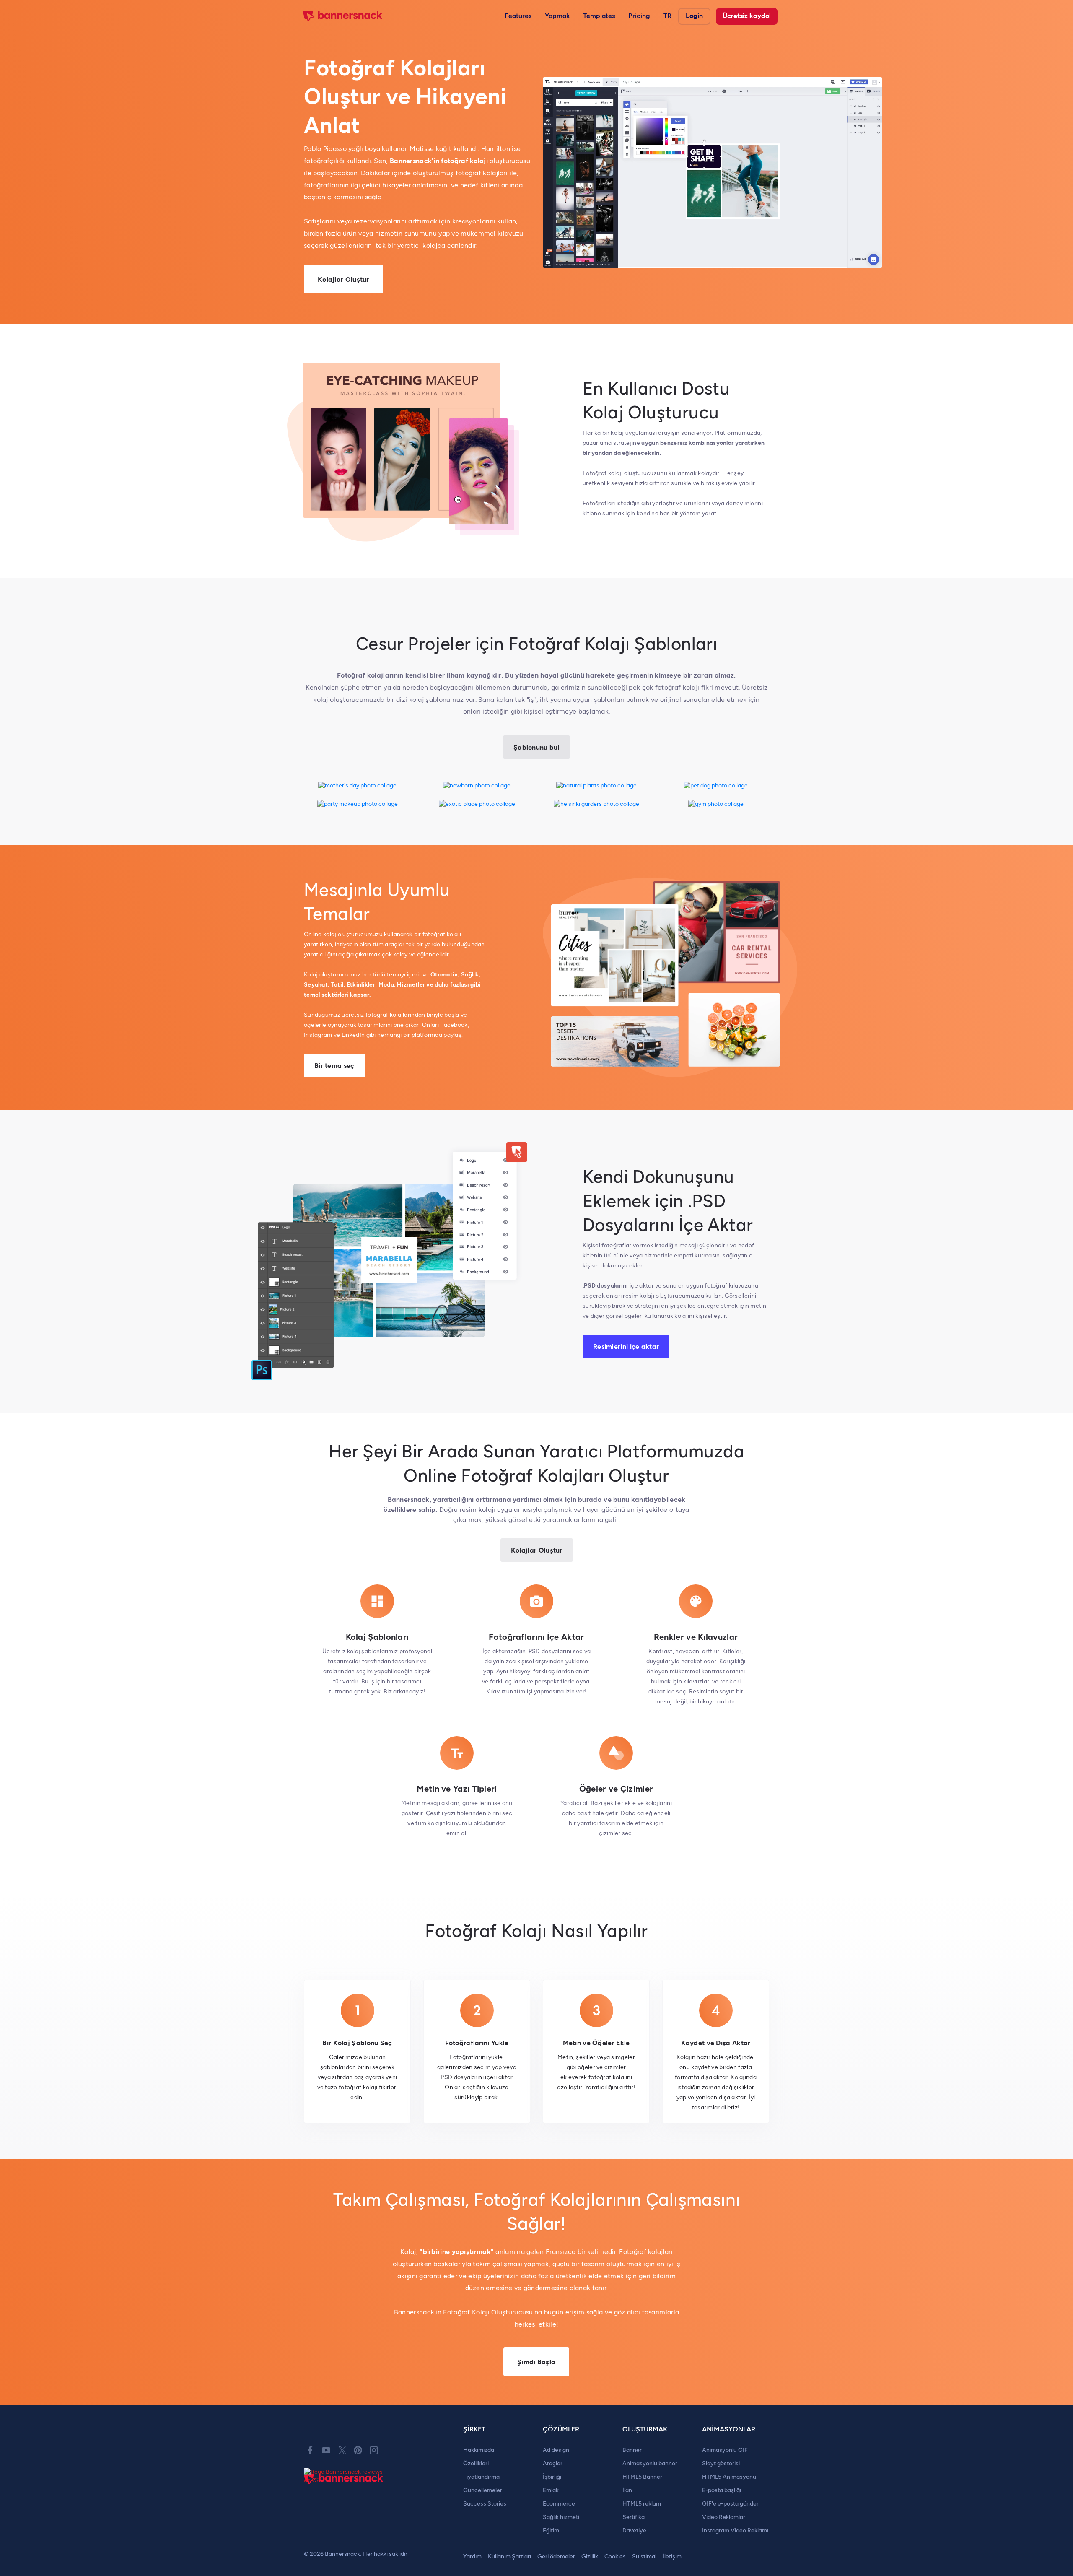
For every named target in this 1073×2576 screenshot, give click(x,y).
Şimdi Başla (536, 2362)
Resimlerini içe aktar (626, 1346)
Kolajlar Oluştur (343, 279)
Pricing (639, 16)
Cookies (615, 2557)
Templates (599, 16)
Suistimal (644, 2557)
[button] (518, 16)
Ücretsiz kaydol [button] (747, 16)
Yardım (472, 2557)
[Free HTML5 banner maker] (344, 2488)
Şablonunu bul (536, 747)
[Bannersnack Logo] (343, 16)
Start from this (357, 786)
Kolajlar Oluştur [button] (537, 1550)
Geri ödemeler (556, 2557)
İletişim (672, 2557)
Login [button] (694, 16)
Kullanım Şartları (509, 2557)
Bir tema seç (334, 1066)
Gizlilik (590, 2557)
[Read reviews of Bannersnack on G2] (346, 2476)
